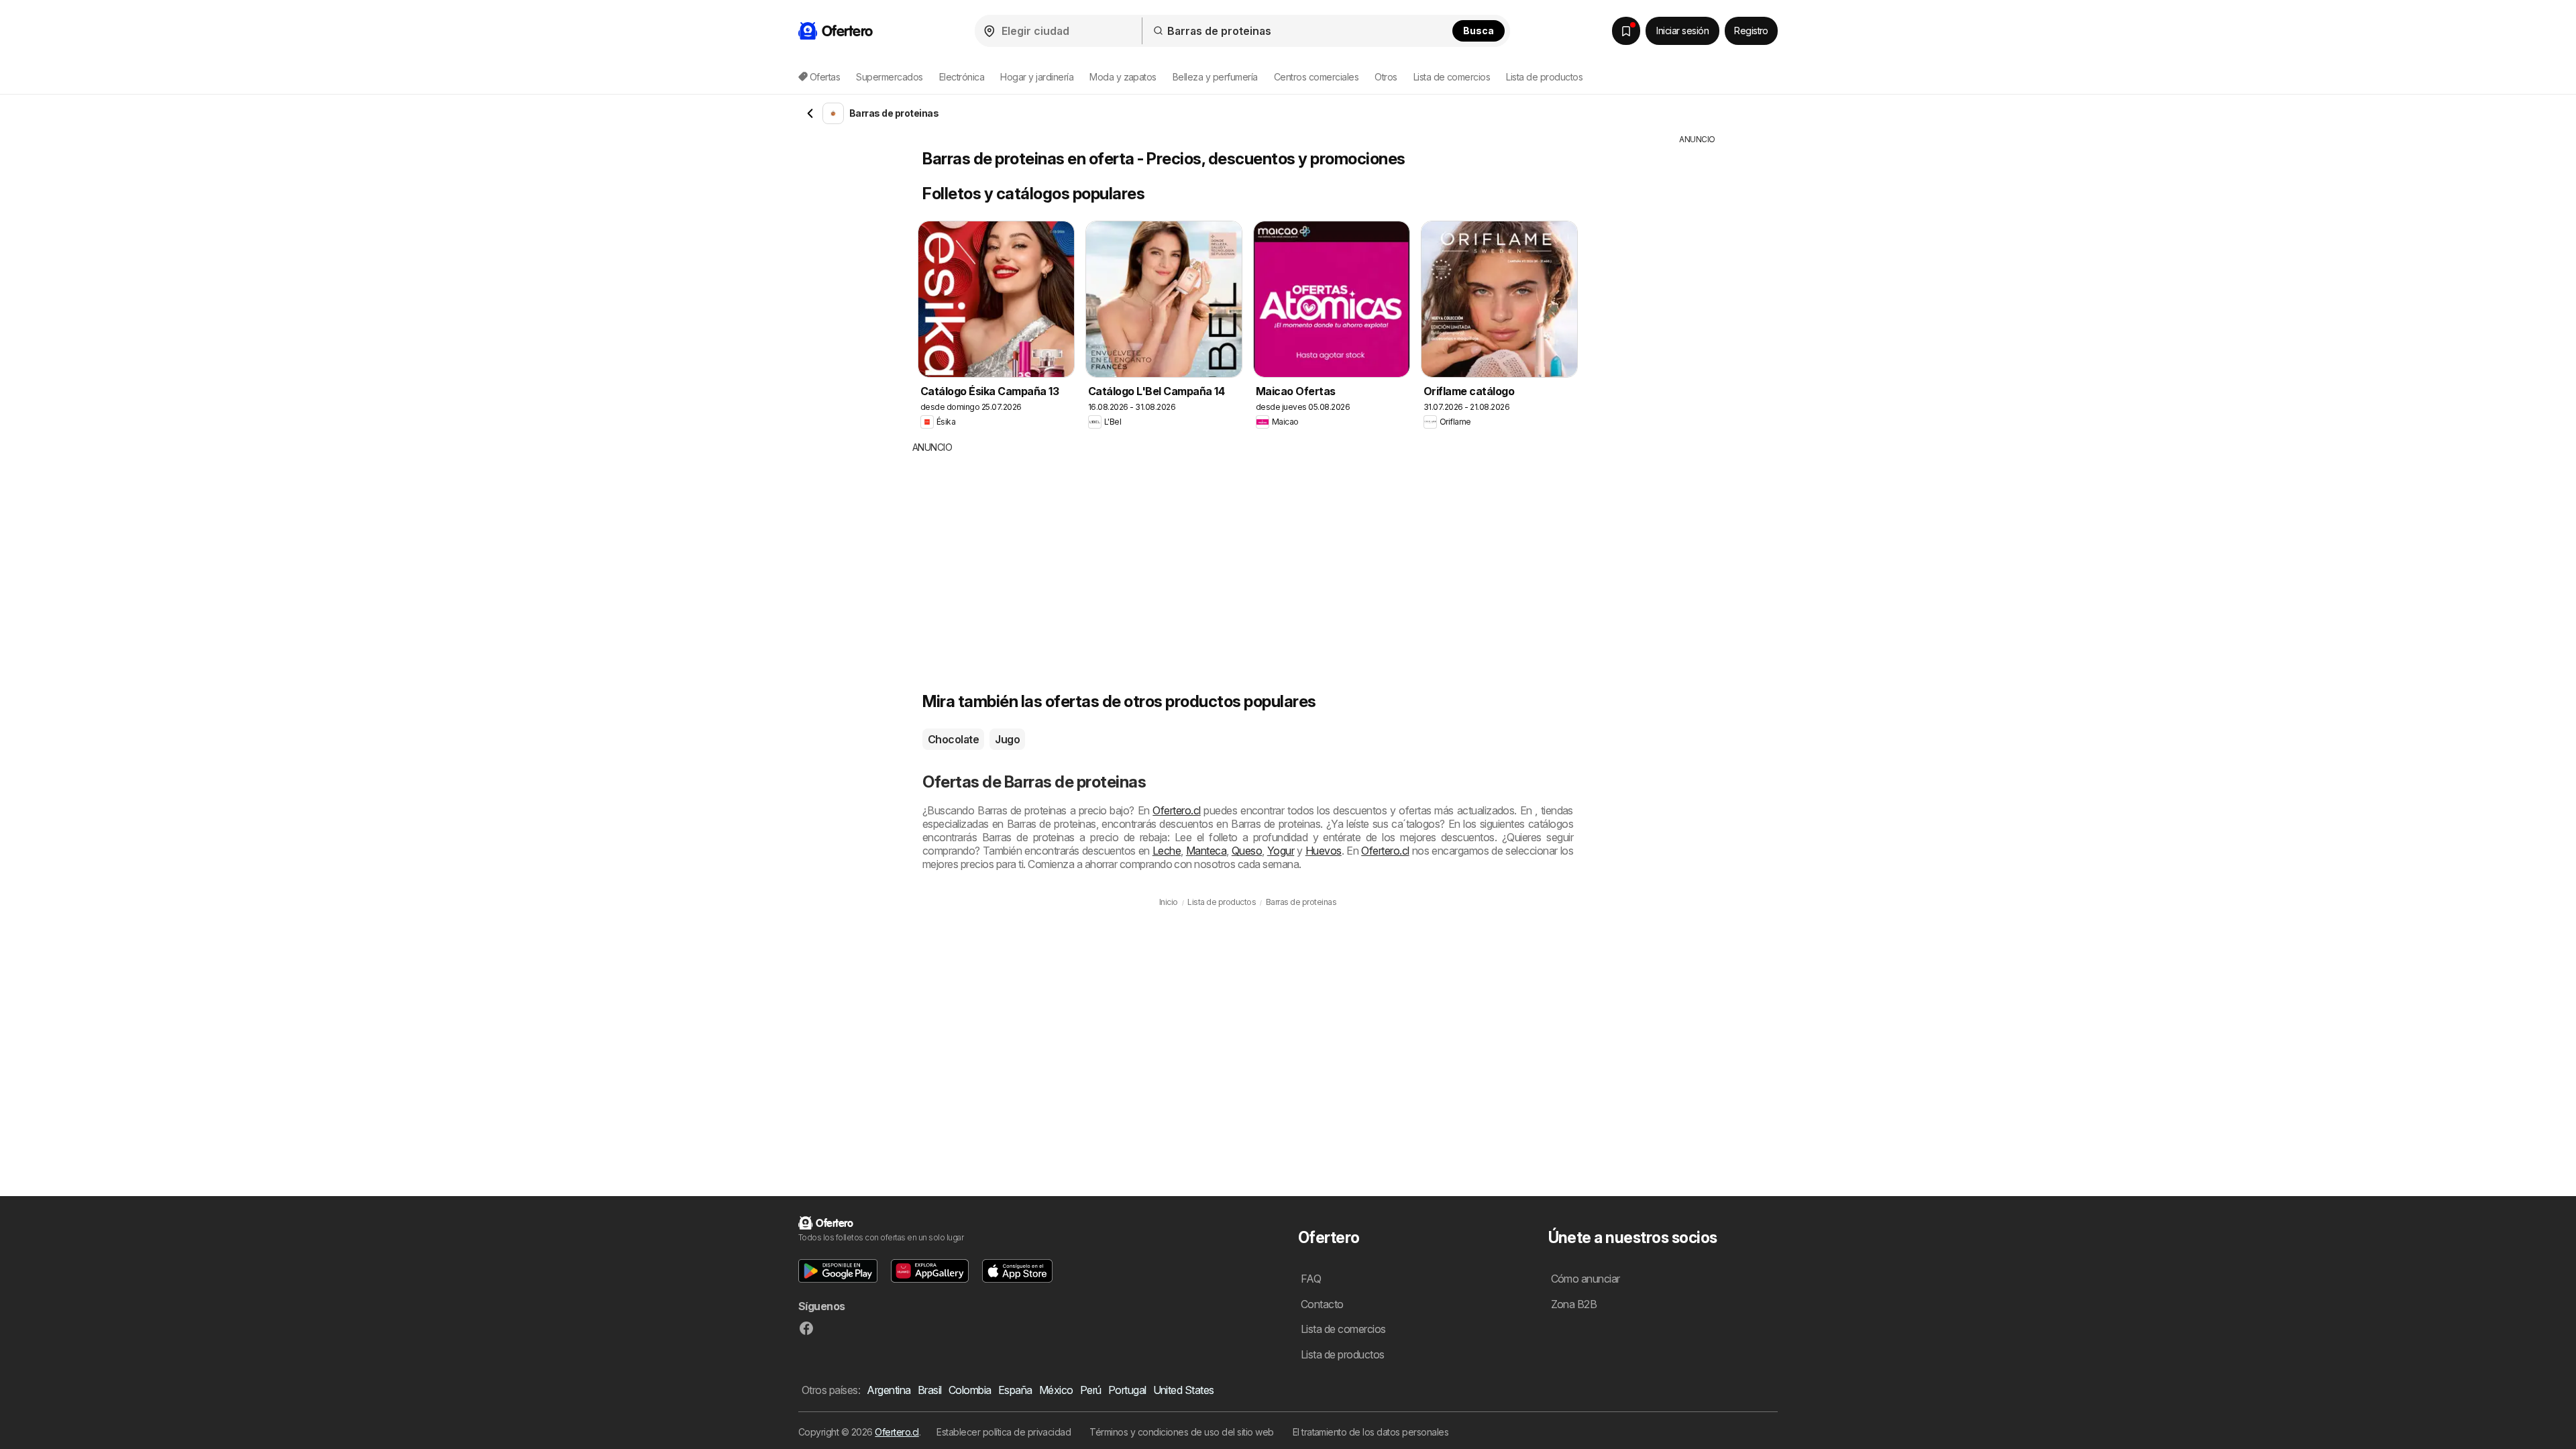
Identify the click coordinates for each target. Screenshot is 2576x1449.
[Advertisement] (1164, 555)
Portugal (1127, 1390)
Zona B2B (1574, 1304)
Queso (1247, 851)
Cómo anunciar (1586, 1279)
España (1015, 1390)
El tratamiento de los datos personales (1371, 1432)
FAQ (1311, 1279)
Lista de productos (1544, 77)
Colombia (970, 1390)
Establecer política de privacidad (1004, 1432)
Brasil (930, 1390)
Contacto (1322, 1304)
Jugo (1007, 739)
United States (1184, 1390)
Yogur (1281, 851)
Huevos (1324, 851)
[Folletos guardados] (1626, 31)
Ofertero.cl (1176, 810)
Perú (1091, 1390)
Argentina (889, 1390)
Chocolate (953, 739)
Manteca (1206, 851)
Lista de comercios (1452, 77)
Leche (1167, 851)
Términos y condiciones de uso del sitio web (1181, 1432)
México (1056, 1390)
